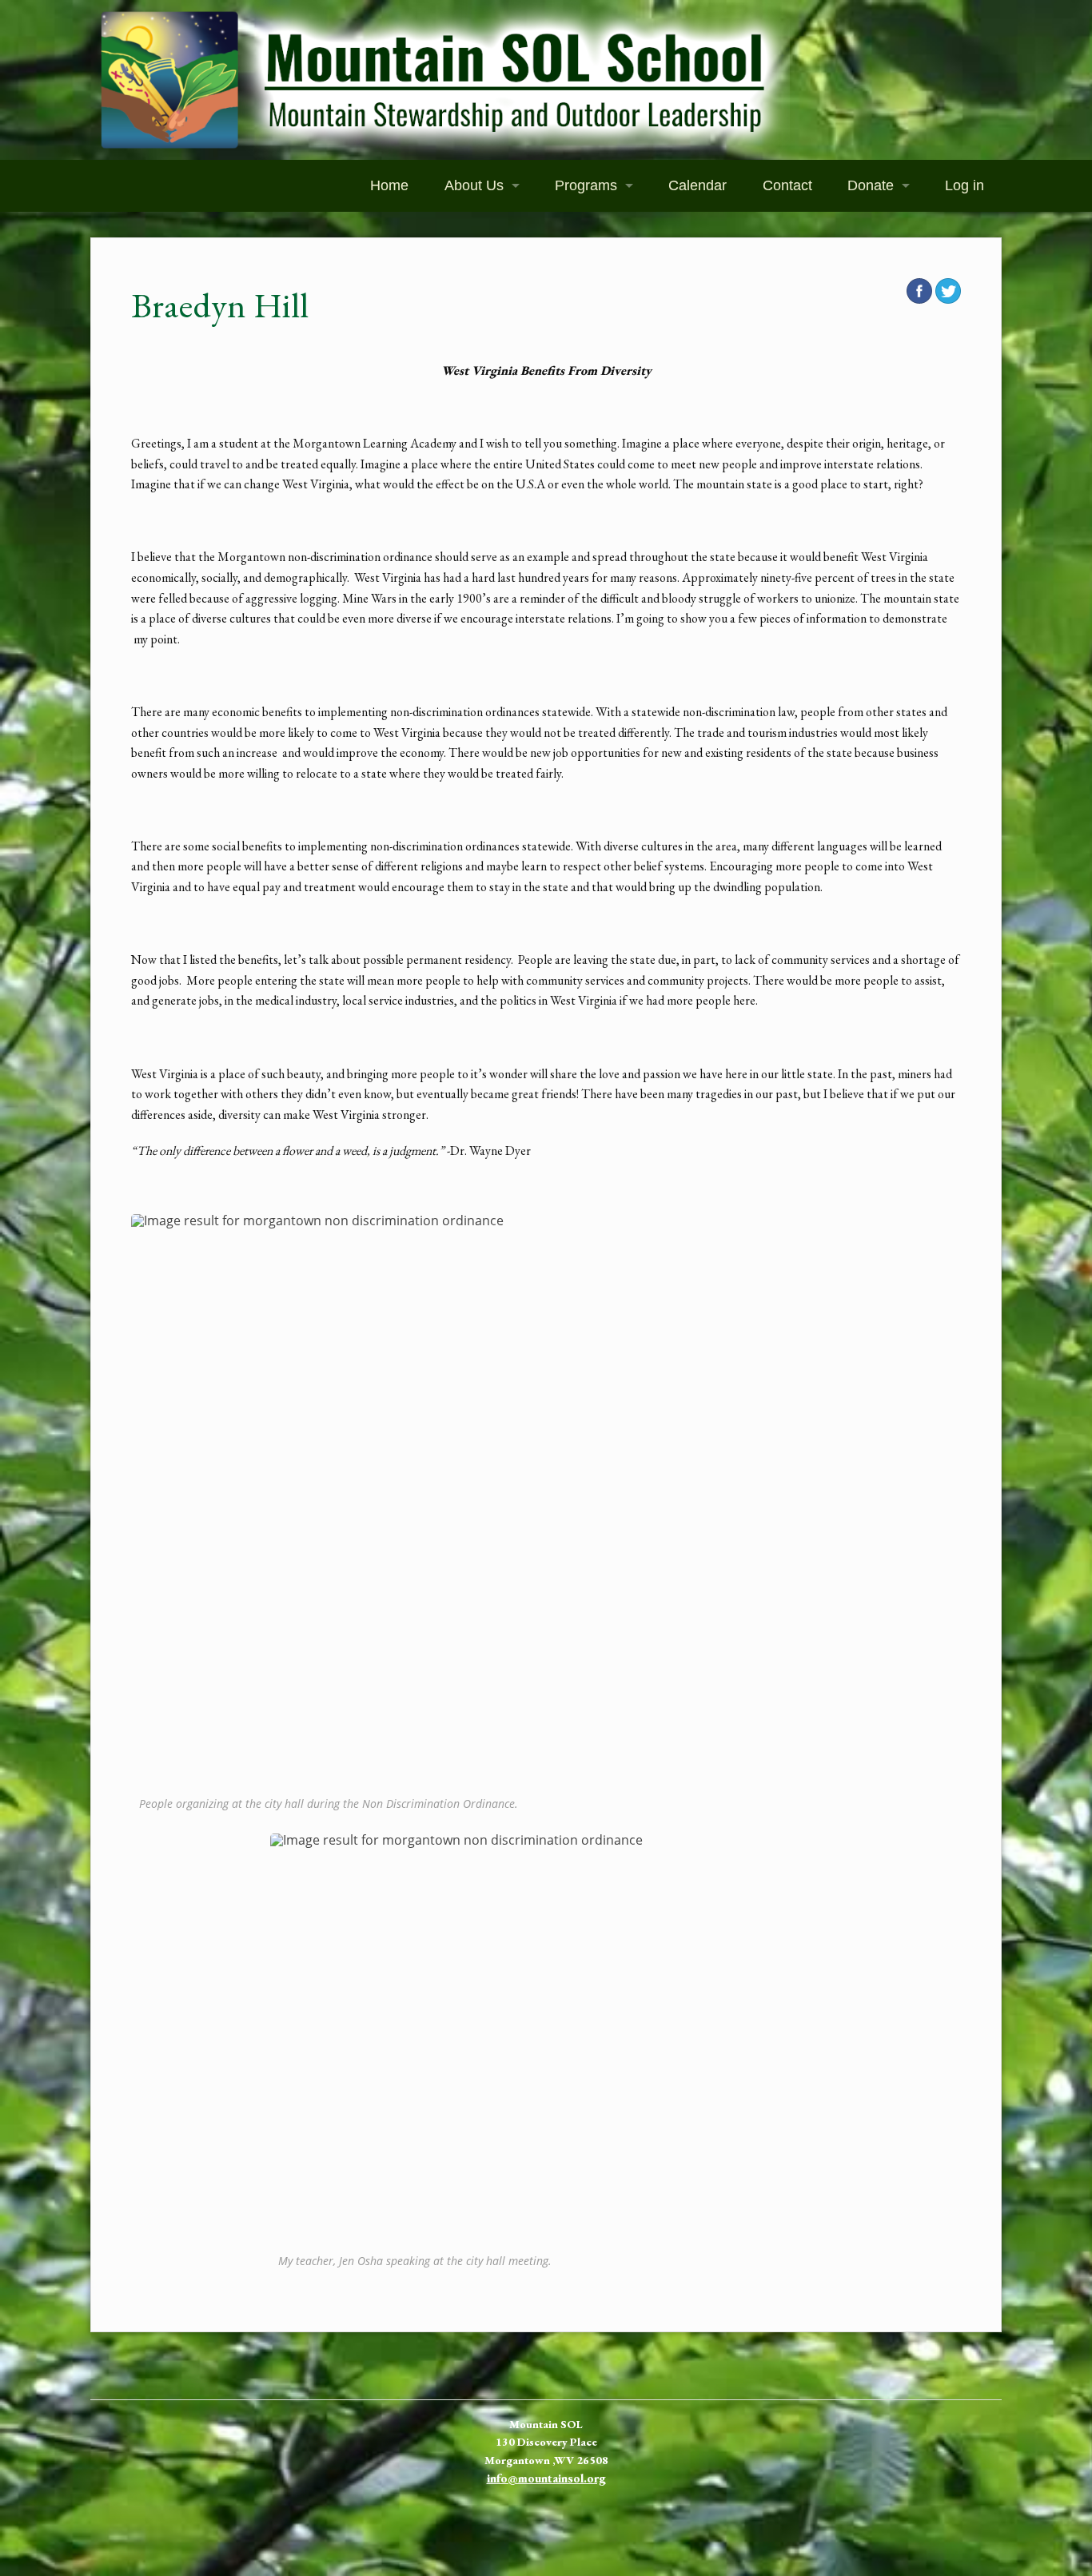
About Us (474, 185)
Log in (964, 185)
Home (389, 185)
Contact (787, 185)
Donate (871, 185)
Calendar (697, 185)
